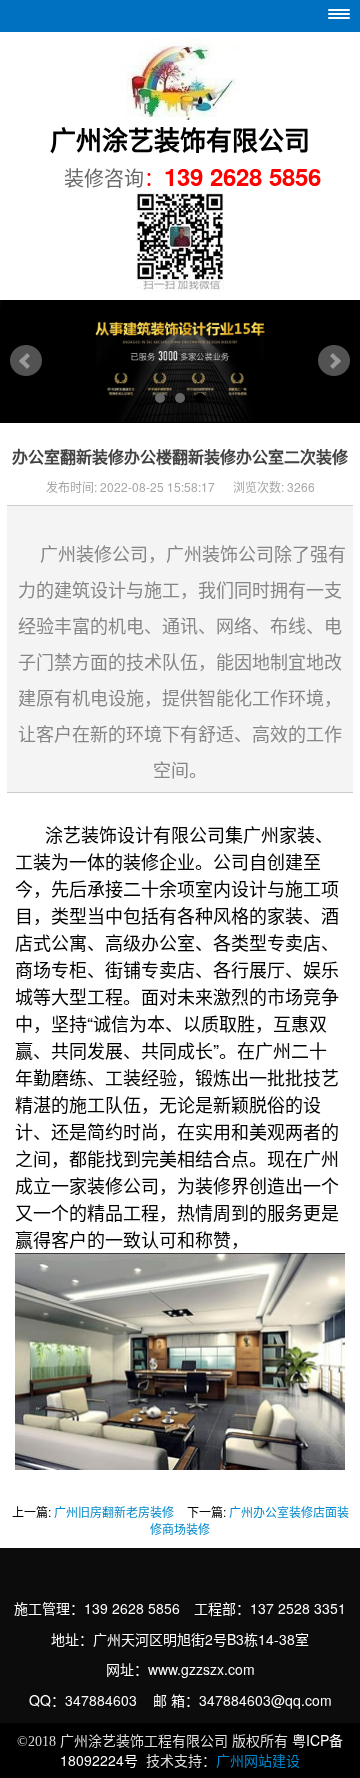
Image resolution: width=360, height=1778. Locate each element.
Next (334, 361)
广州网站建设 (258, 1761)
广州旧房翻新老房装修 (114, 1511)
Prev (26, 361)
